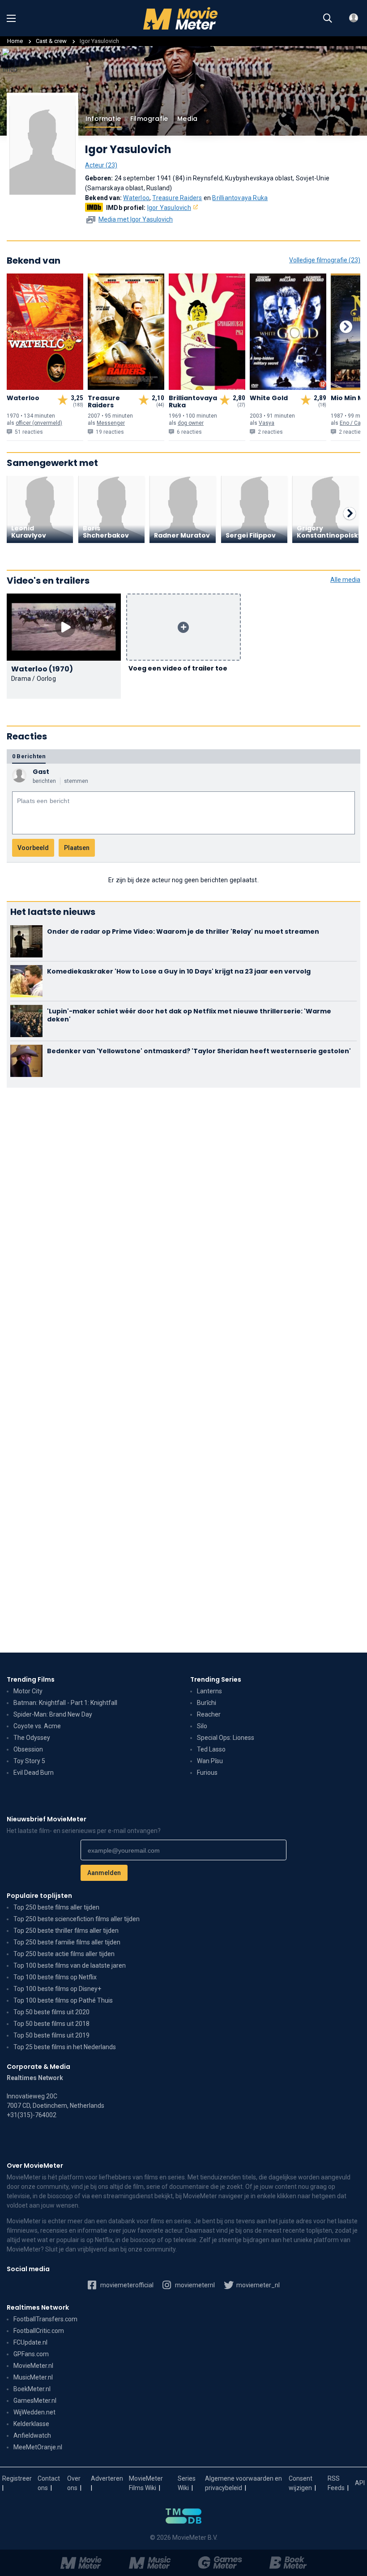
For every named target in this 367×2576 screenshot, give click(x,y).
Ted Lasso (211, 1749)
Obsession (28, 1749)
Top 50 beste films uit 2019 (51, 2035)
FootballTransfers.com (45, 2319)
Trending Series (216, 1679)
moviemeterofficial (126, 2285)
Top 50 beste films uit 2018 (51, 2024)
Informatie (103, 119)
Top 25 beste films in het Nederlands (65, 2047)
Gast (41, 772)
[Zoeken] (328, 18)
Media (187, 119)
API (360, 2483)
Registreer (17, 2478)
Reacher (209, 1714)
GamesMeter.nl (35, 2401)
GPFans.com (31, 2354)
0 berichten (29, 756)
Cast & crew (51, 41)
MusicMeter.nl (33, 2377)
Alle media (345, 580)
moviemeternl (194, 2285)
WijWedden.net (34, 2412)
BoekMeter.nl (32, 2389)
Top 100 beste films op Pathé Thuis (63, 2000)
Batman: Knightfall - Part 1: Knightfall (65, 1703)
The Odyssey (32, 1738)
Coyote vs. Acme (37, 1726)
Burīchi (207, 1703)
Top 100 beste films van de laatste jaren (70, 1965)
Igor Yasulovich (169, 208)
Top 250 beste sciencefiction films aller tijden (77, 1919)
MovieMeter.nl (33, 2366)
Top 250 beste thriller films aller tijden (66, 1931)
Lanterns (209, 1691)
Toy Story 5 (29, 1761)
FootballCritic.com (39, 2331)
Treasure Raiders (177, 198)
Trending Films (31, 1679)
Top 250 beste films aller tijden (56, 1907)
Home (15, 41)
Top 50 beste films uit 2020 (51, 2012)
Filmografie (149, 119)
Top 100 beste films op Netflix (55, 1977)
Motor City (28, 1691)
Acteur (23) (101, 165)
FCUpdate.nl (30, 2342)
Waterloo (136, 198)
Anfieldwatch (32, 2435)
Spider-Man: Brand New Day (53, 1714)
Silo (202, 1726)
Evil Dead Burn (34, 1773)
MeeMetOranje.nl (38, 2447)
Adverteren (107, 2478)
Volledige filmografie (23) (325, 260)
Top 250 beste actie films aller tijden (64, 1954)
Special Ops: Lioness (226, 1738)
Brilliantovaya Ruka (240, 198)
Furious (207, 1773)
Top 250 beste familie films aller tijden (67, 1942)
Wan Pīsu (210, 1761)
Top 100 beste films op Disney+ (57, 1989)
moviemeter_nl (257, 2285)
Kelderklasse (31, 2424)
